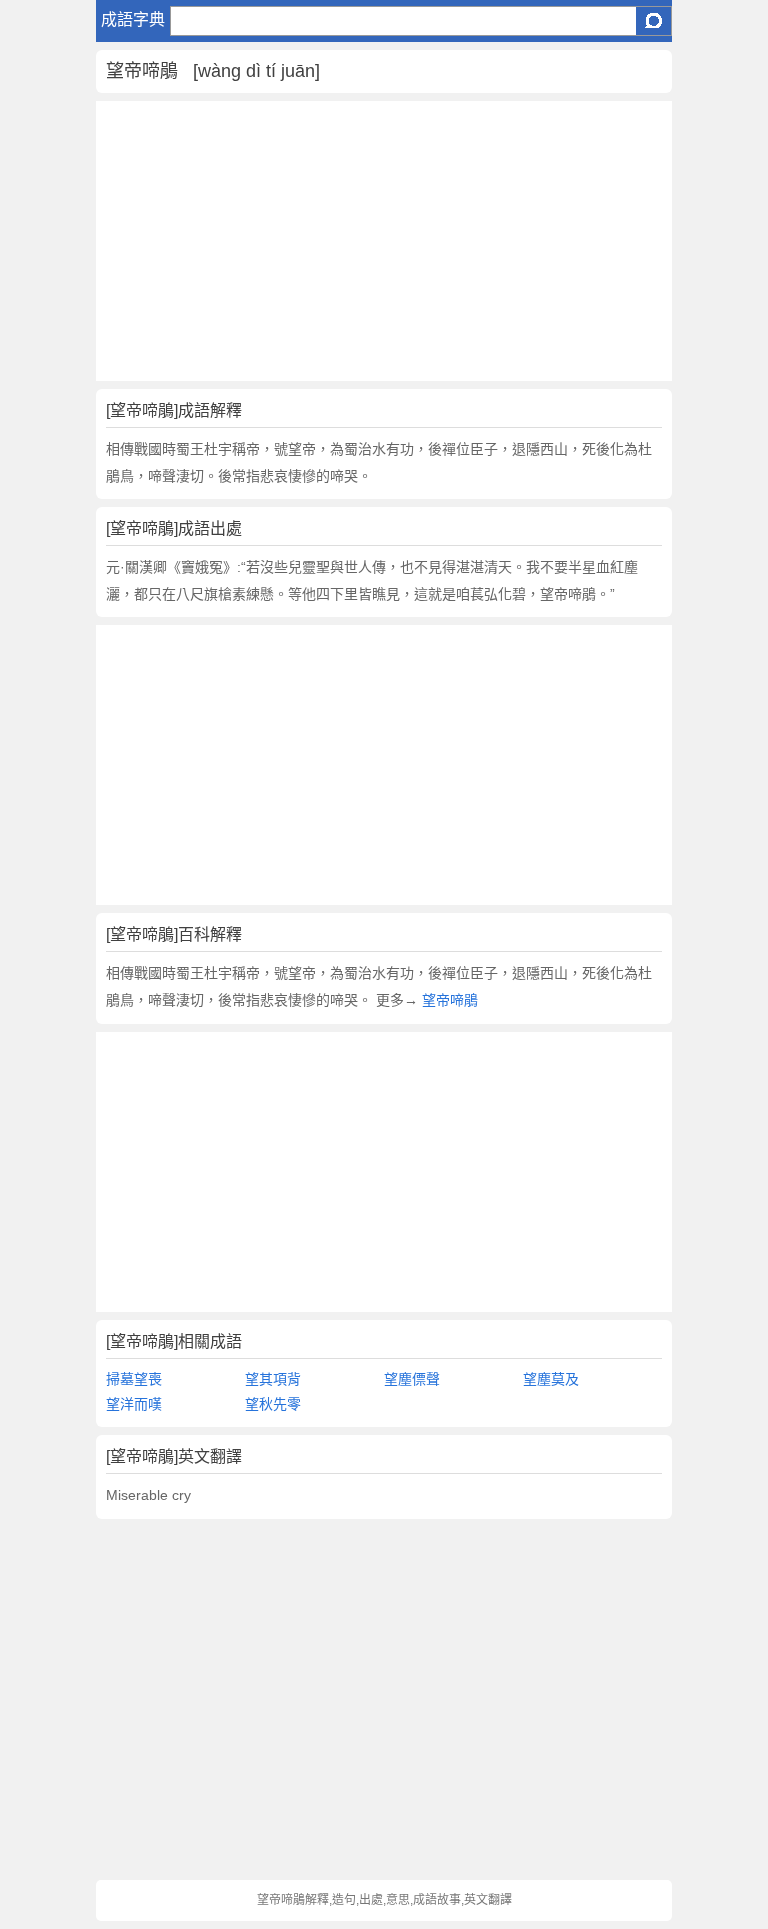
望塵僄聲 (412, 1379)
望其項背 (273, 1379)
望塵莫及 (551, 1379)
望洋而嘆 (134, 1404)
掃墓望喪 (134, 1379)
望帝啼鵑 (448, 1000)
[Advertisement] (384, 241)
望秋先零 (273, 1404)
